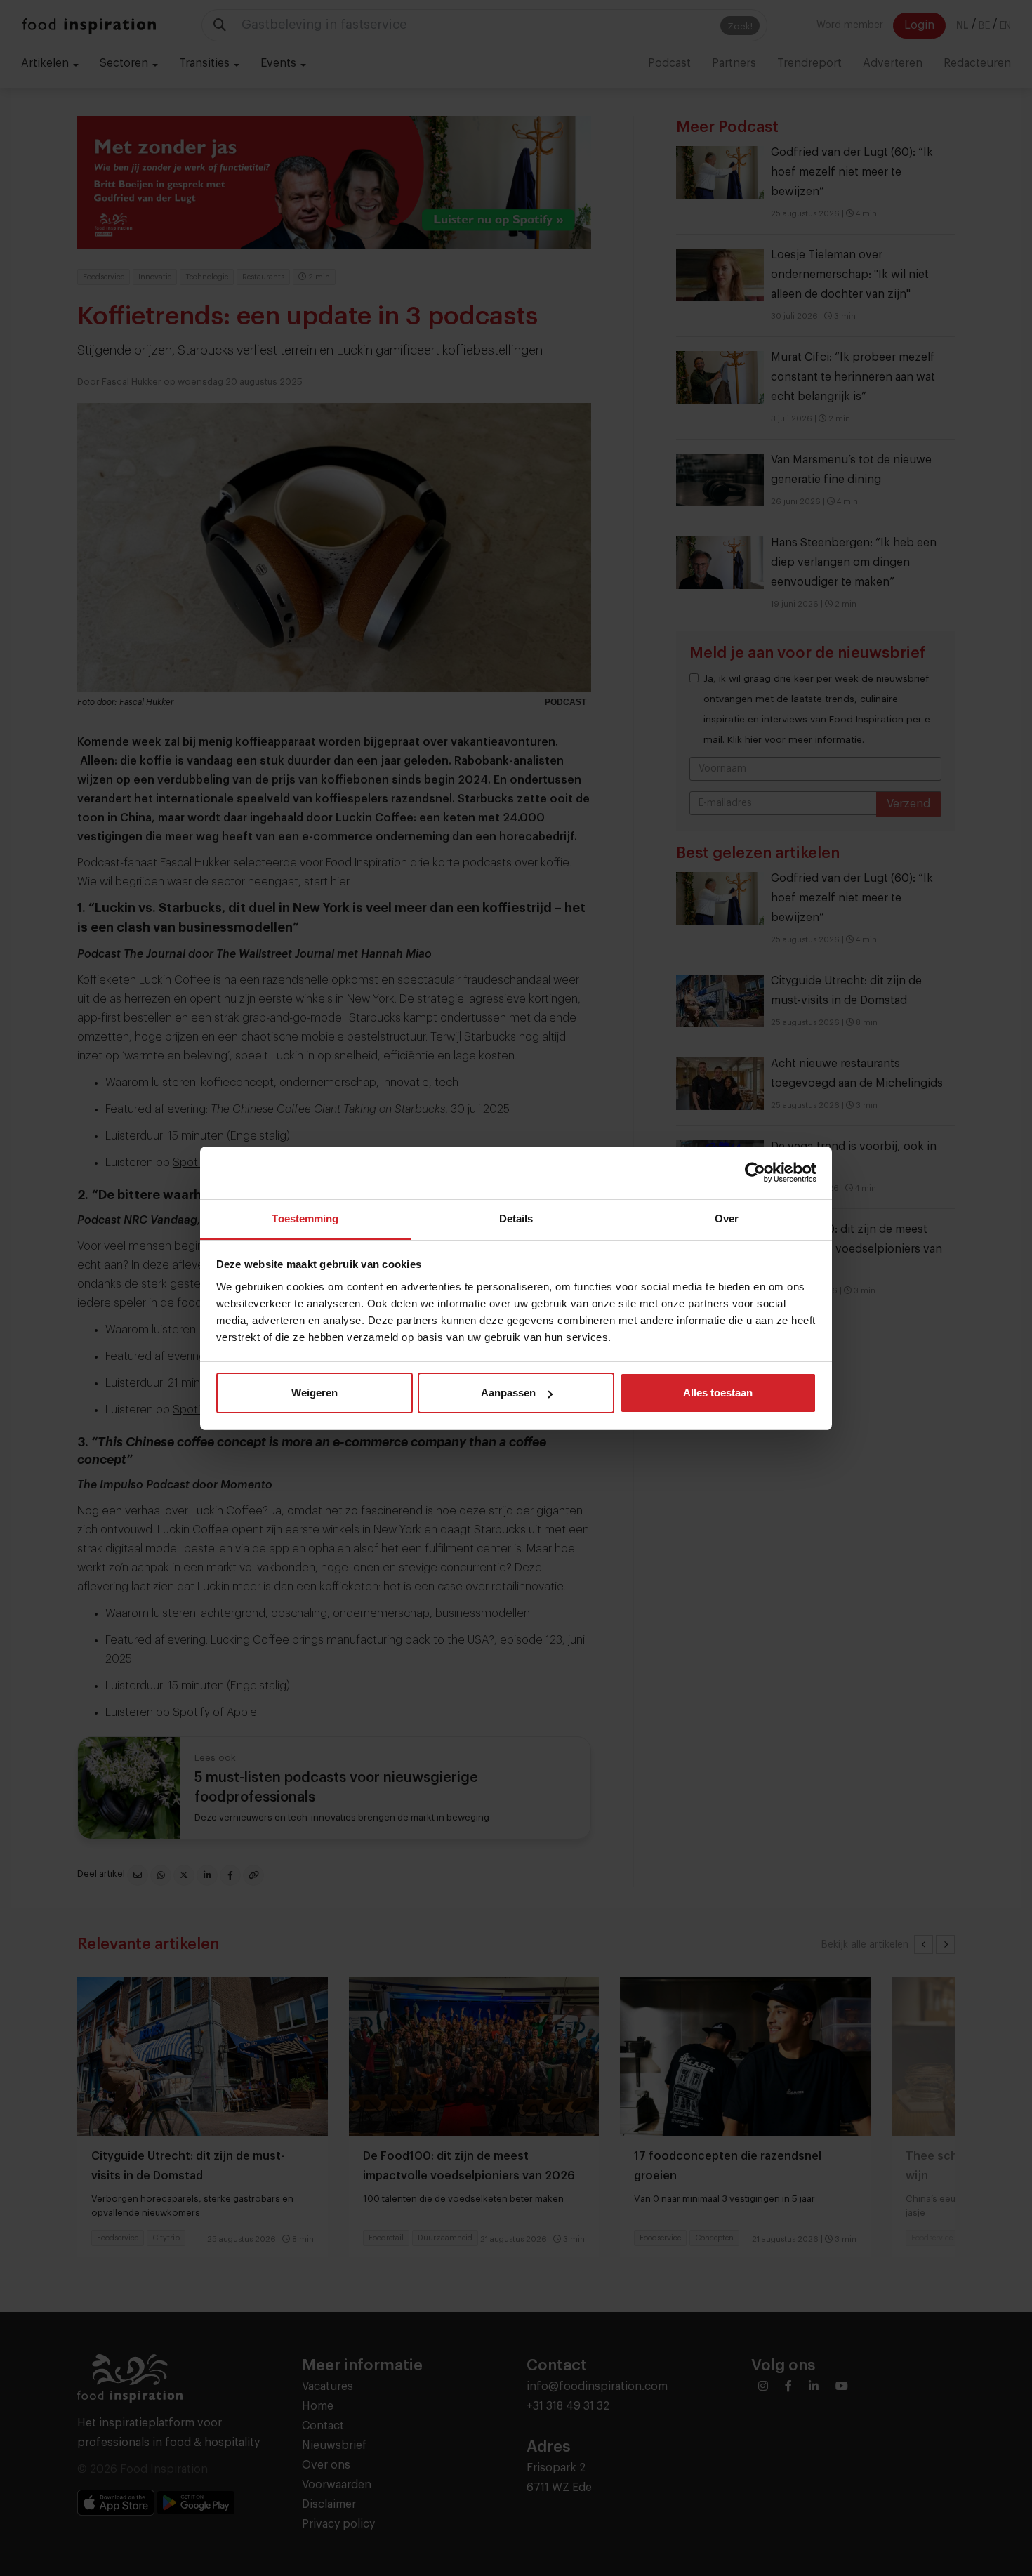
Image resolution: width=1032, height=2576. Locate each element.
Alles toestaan (718, 1393)
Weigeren (315, 1393)
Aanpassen (508, 1393)
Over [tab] (727, 1218)
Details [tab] (516, 1218)
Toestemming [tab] (305, 1218)
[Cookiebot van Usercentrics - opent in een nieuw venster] (755, 1173)
